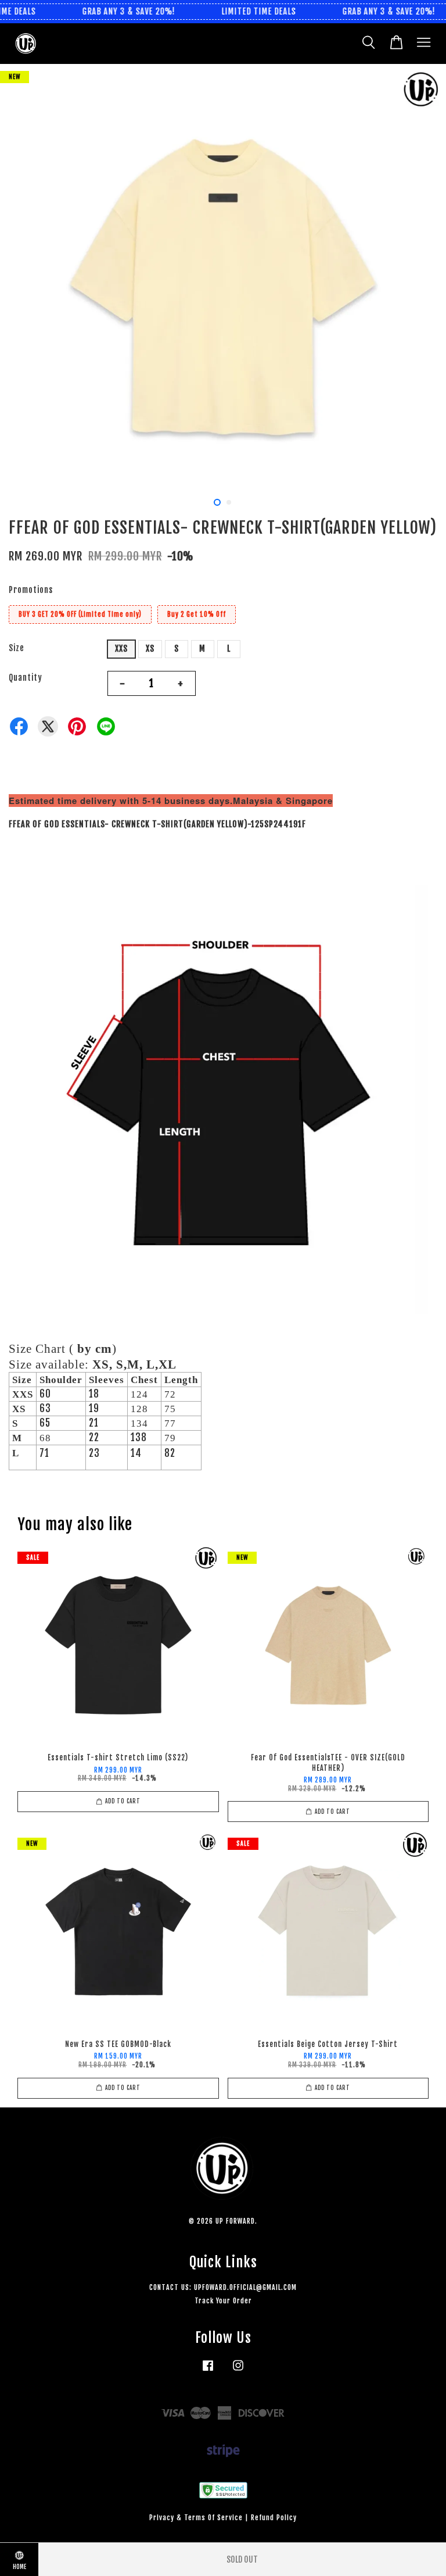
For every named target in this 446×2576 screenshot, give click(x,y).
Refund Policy (274, 2518)
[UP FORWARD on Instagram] (238, 2371)
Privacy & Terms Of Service (196, 2518)
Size (17, 648)
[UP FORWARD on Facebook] (208, 2371)
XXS (121, 649)
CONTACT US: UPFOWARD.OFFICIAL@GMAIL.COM (223, 2287)
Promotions (31, 590)
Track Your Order (223, 2301)
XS (150, 649)
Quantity (26, 678)
